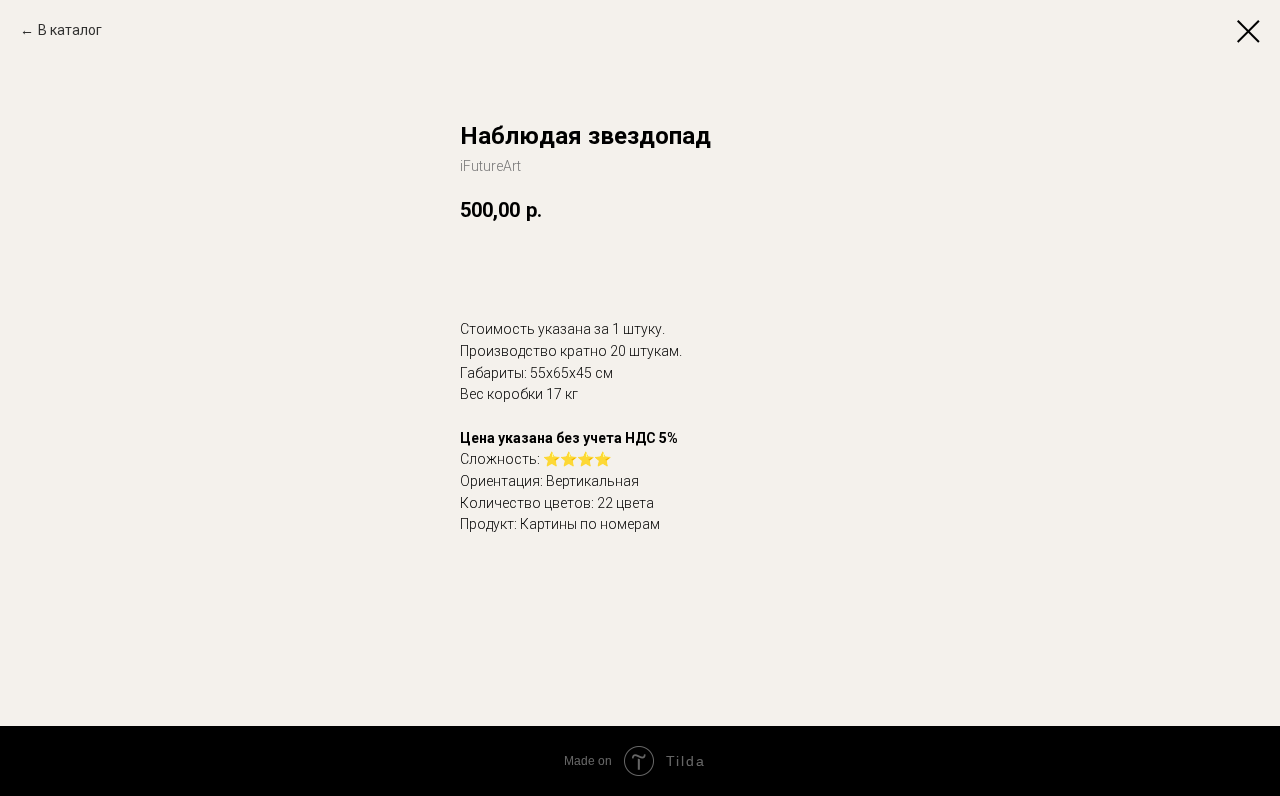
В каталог (70, 30)
